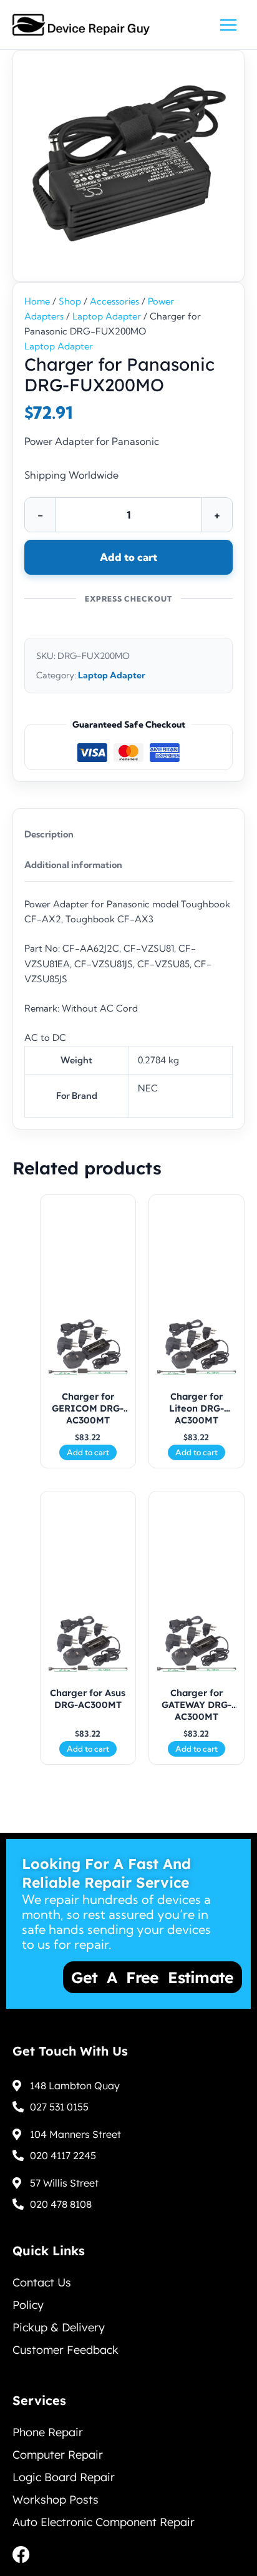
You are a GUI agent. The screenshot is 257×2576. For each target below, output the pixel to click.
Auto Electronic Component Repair (104, 2522)
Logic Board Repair (64, 2477)
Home (37, 301)
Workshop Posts (56, 2500)
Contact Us (42, 2282)
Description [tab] (49, 834)
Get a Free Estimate (121, 1977)
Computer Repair (58, 2455)
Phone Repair (48, 2432)
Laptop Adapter (107, 316)
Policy (28, 2305)
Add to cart (128, 557)
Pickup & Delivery (59, 2327)
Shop (70, 301)
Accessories (114, 301)
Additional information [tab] (73, 865)
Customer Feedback (65, 2350)
